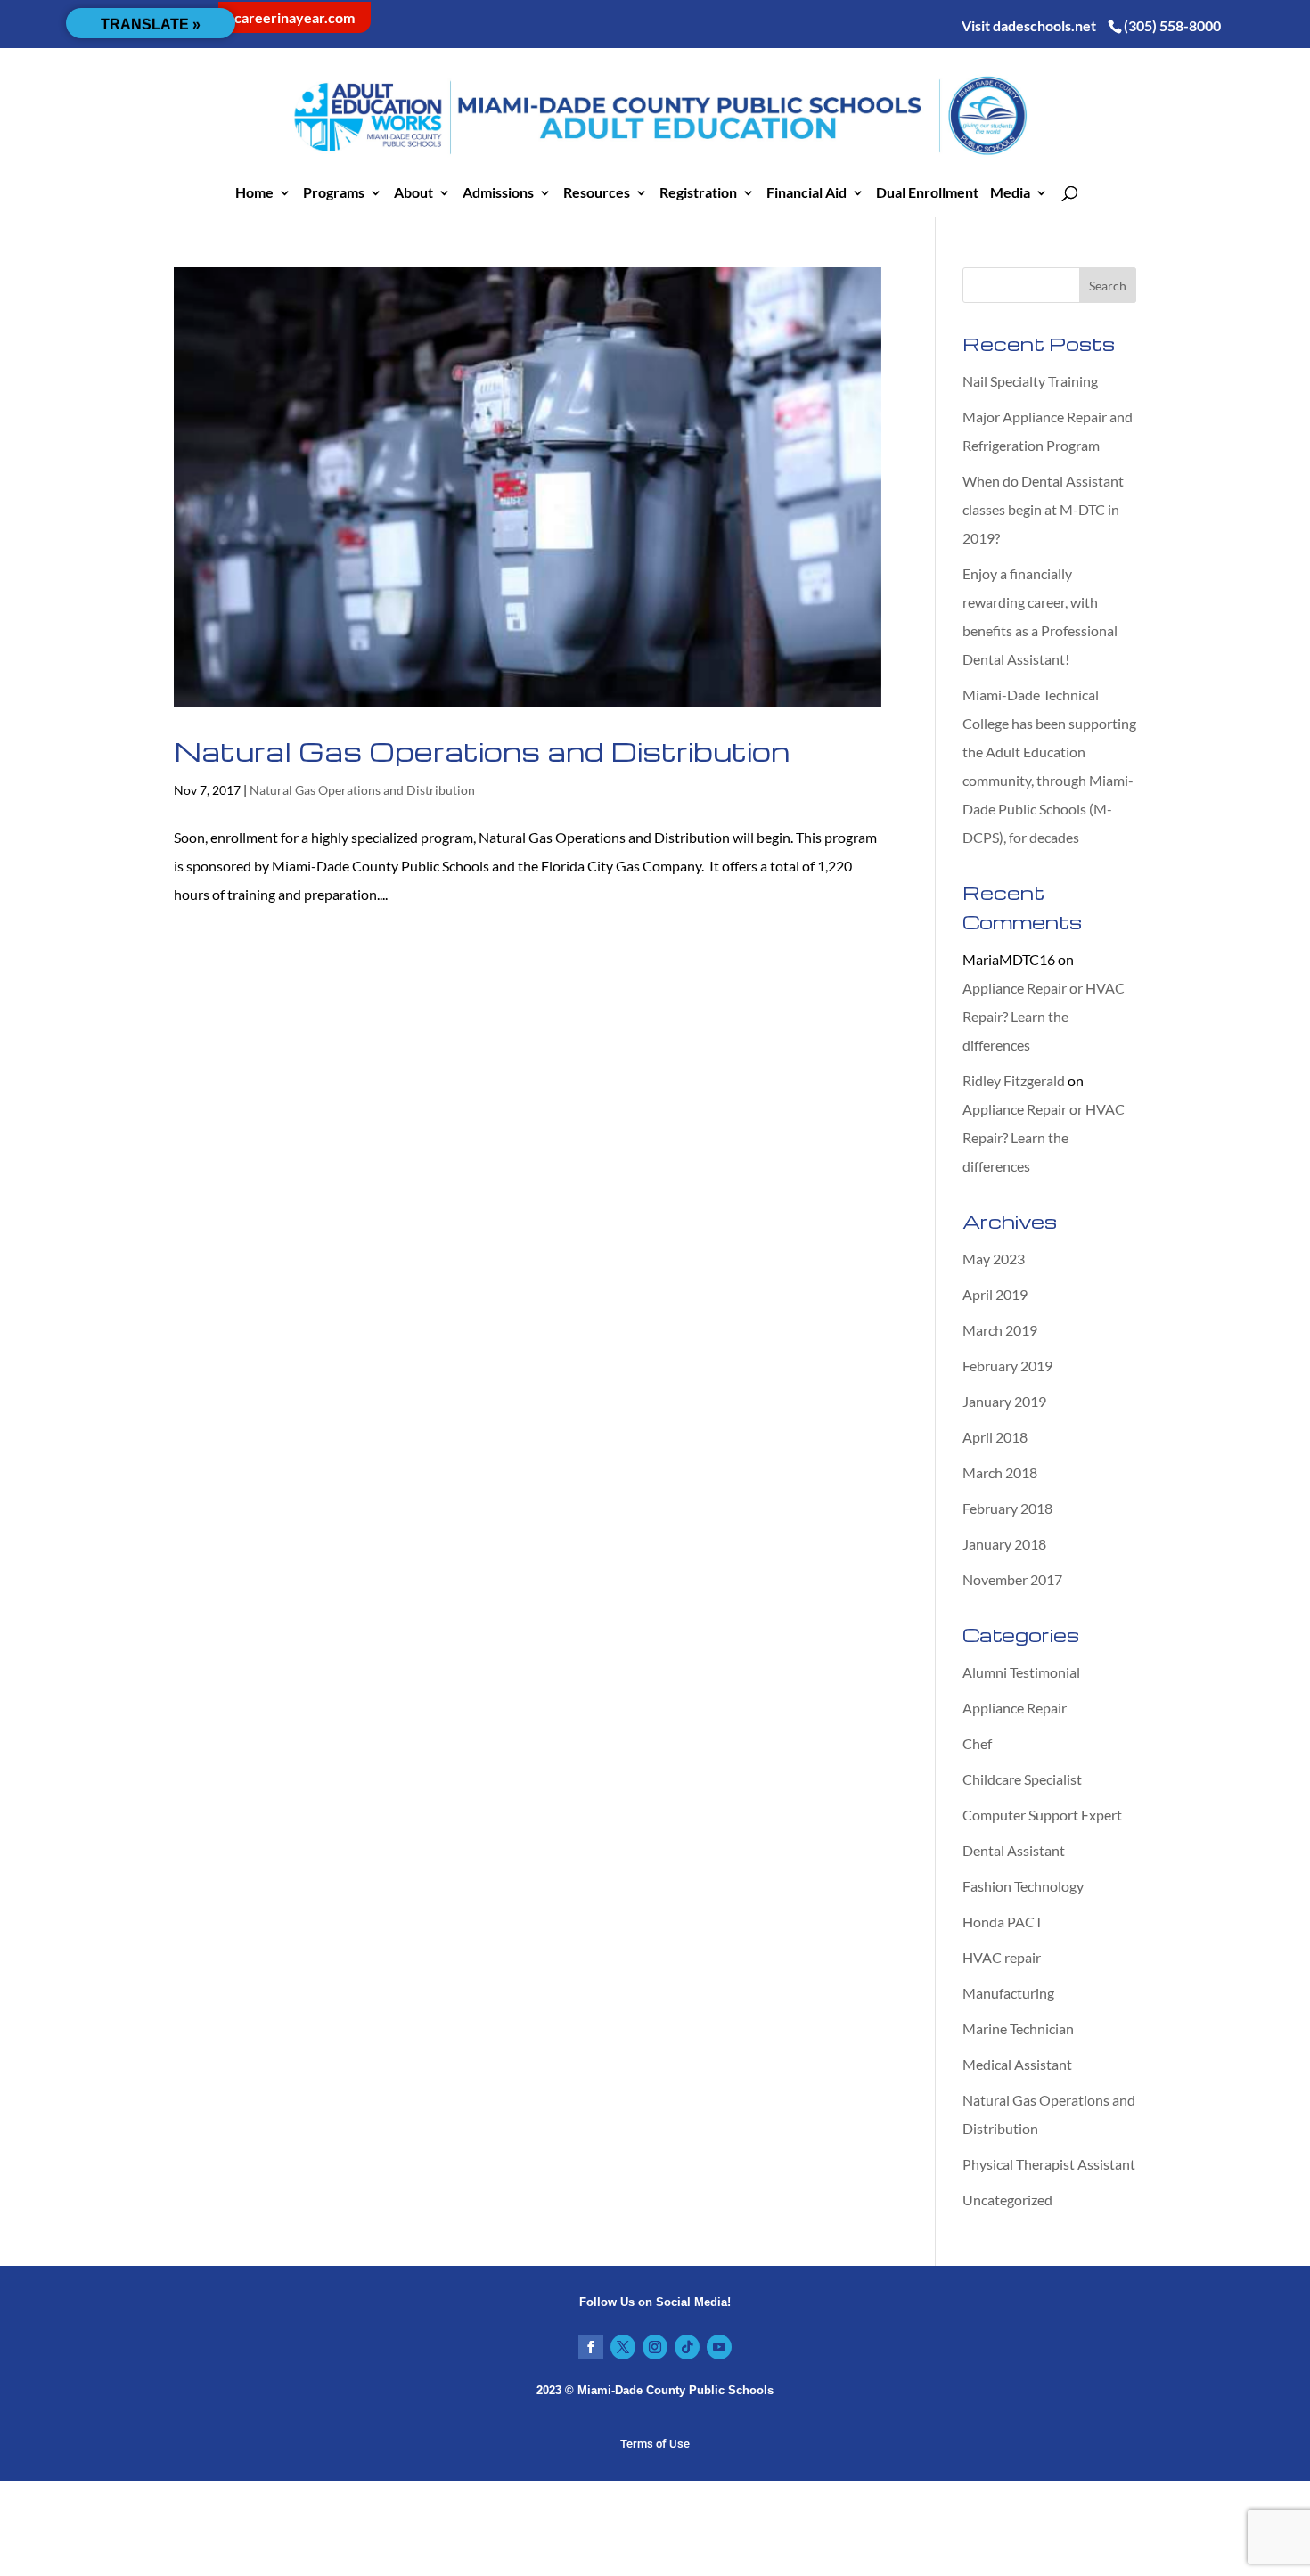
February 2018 (1007, 1508)
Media (1010, 193)
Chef (977, 1743)
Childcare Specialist (1022, 1779)
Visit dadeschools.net (1029, 25)
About (413, 193)
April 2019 (995, 1294)
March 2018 (1000, 1472)
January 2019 (1004, 1401)
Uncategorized (1007, 2200)
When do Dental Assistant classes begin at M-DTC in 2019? (1043, 509)
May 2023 (994, 1259)
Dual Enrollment (927, 193)
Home (254, 193)
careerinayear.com (295, 17)
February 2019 (1007, 1366)
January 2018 (1004, 1544)
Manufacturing (1008, 1993)
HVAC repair (1002, 1957)
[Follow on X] (623, 2347)
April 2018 (995, 1437)
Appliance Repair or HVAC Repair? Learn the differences (1044, 1016)
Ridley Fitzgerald (1014, 1080)
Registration (698, 193)
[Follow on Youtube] (719, 2347)
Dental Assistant (1014, 1850)
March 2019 (1000, 1330)
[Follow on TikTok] (687, 2347)
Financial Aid (806, 193)
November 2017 (1012, 1579)
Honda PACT (1003, 1922)
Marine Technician (1018, 2028)
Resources (597, 193)
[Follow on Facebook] (591, 2347)
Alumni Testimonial (1021, 1672)
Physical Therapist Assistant (1049, 2164)
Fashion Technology (1023, 1886)
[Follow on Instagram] (655, 2347)
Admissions (498, 193)
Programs (334, 193)
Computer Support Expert (1042, 1815)
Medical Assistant (1017, 2064)
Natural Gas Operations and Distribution (482, 751)
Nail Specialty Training (1030, 381)
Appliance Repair (1015, 1708)
